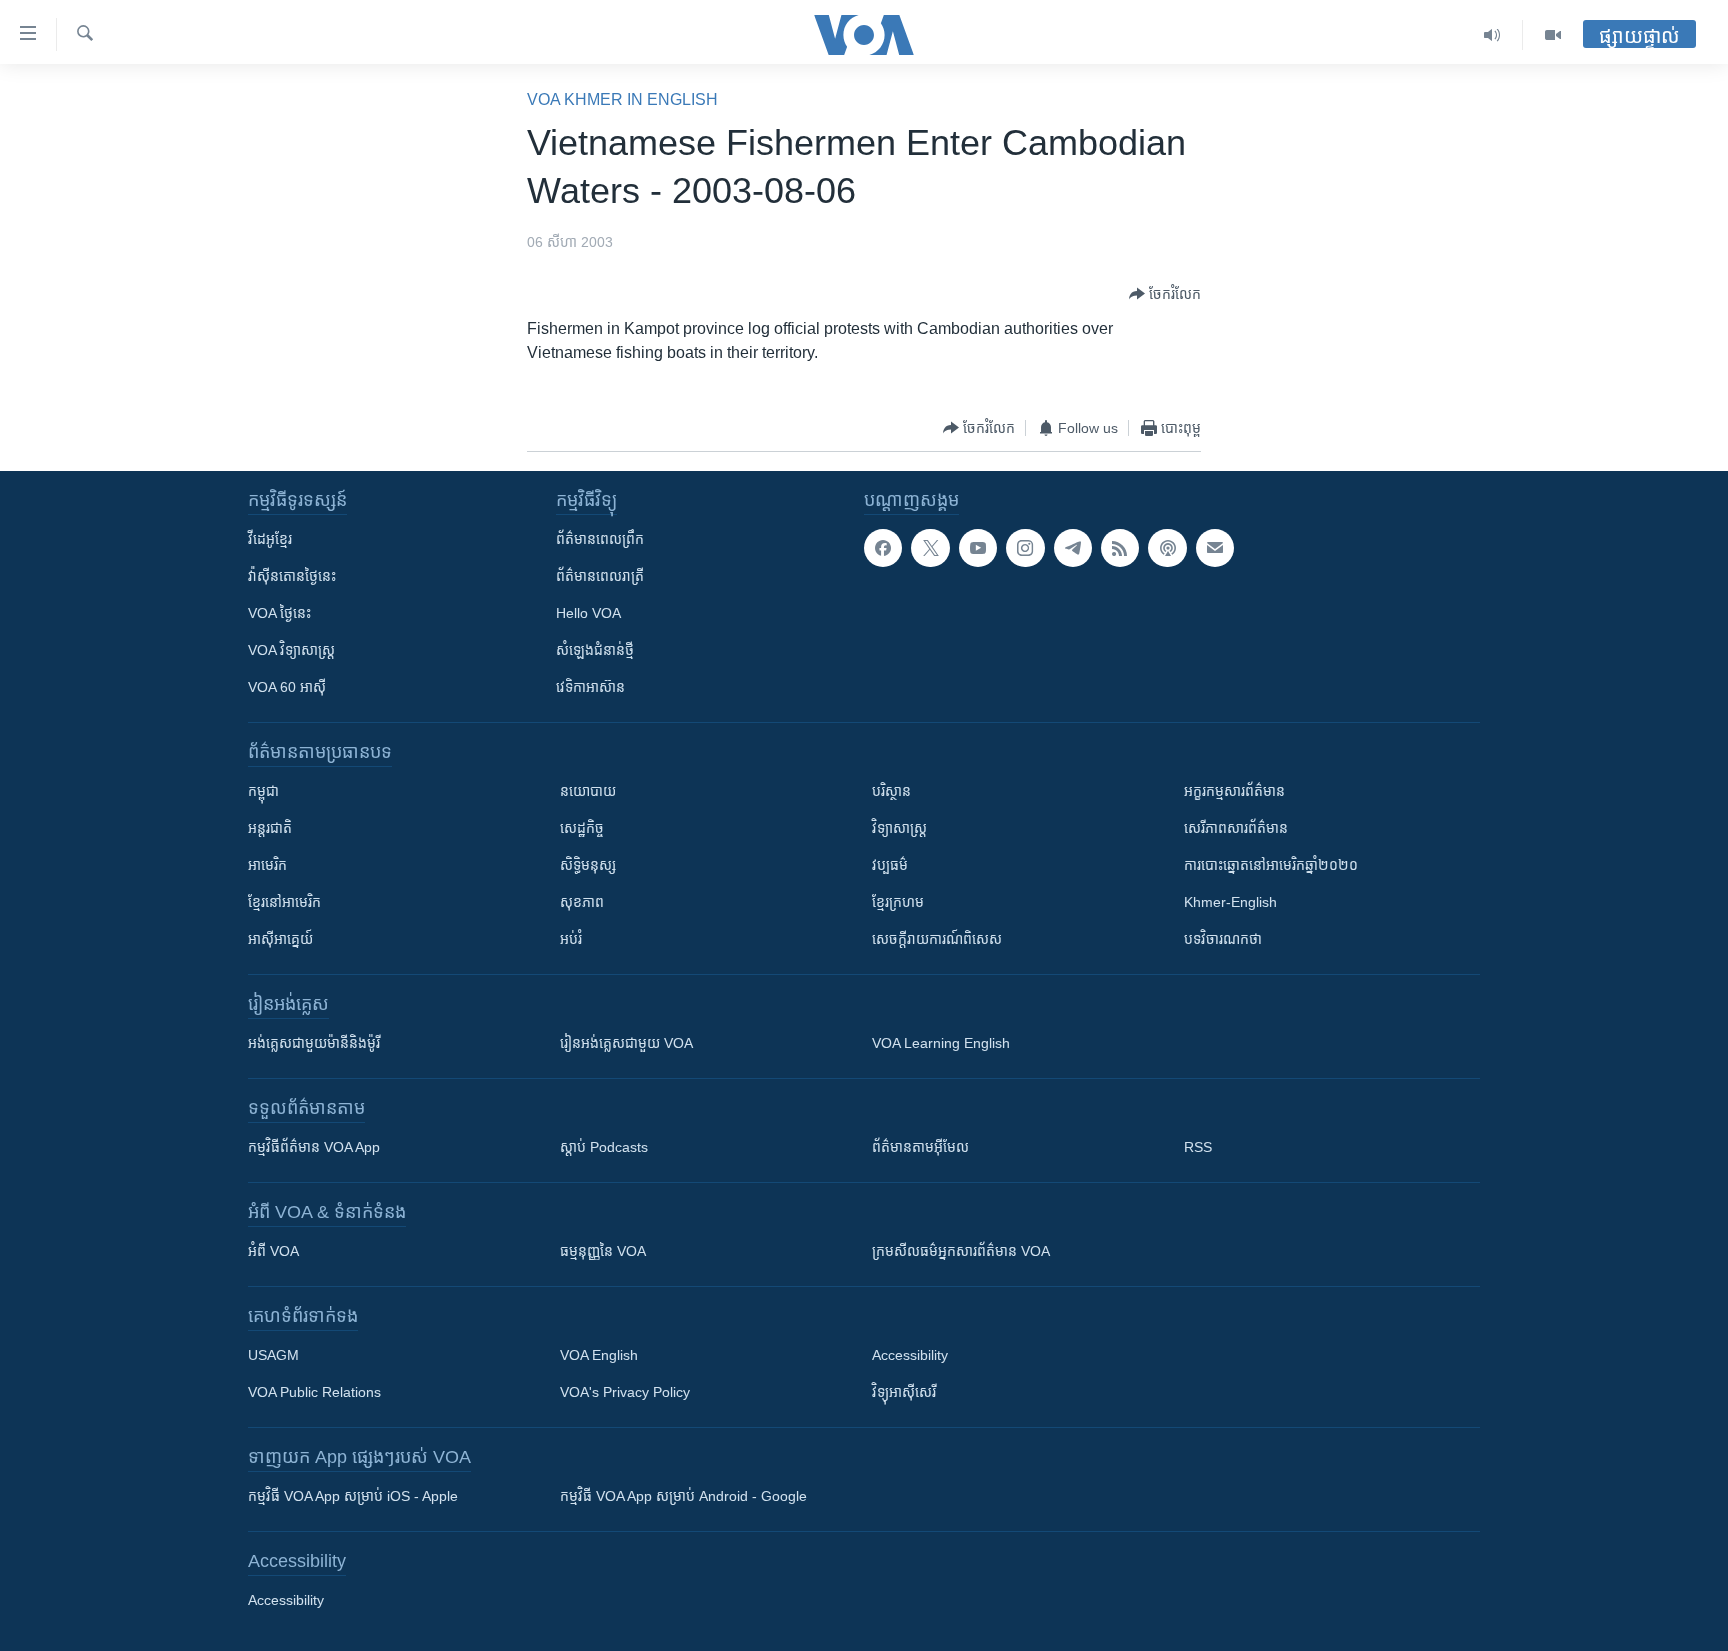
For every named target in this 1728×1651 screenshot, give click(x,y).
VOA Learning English (941, 1043)
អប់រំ (571, 939)
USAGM (273, 1355)
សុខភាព (582, 902)
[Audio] (1492, 35)
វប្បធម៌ (890, 865)
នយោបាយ (588, 791)
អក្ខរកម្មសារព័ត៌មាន (1234, 791)
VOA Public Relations (314, 1392)
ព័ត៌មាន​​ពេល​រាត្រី (600, 576)
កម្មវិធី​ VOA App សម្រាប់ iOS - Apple (353, 1496)
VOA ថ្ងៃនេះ (279, 613)
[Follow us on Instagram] (1025, 548)
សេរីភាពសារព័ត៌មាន (1236, 828)
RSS (1198, 1147)
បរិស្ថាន (891, 791)
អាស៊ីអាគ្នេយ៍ (280, 939)
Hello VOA (588, 613)
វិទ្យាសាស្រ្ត (899, 828)
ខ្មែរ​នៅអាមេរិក (284, 902)
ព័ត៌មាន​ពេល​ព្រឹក (600, 539)
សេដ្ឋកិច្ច (582, 828)
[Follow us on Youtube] (978, 548)
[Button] (1165, 294)
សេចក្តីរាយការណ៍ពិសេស (937, 939)
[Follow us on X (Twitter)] (930, 548)
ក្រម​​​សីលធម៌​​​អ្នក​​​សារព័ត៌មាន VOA (961, 1251)
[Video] (1553, 35)
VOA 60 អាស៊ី (287, 687)
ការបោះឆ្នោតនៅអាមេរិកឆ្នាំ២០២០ (1271, 865)
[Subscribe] (1215, 548)
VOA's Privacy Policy (625, 1392)
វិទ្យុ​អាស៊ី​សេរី (904, 1392)
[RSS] (1120, 548)
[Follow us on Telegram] (1073, 548)
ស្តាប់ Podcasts (604, 1147)
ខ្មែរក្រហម (898, 902)
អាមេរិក (267, 865)
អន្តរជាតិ (270, 828)
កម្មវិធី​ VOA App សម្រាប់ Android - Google (683, 1496)
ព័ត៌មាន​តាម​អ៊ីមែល (920, 1147)
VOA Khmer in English (622, 99)
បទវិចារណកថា (1223, 939)
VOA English (599, 1355)
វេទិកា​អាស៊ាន (590, 687)
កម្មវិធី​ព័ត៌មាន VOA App (314, 1147)
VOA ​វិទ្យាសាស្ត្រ (291, 650)
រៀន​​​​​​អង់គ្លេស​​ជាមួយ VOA (626, 1043)
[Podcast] (1167, 548)
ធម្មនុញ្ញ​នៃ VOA (603, 1251)
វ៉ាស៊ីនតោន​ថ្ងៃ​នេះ (292, 576)
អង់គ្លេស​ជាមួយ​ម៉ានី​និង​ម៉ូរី (314, 1043)
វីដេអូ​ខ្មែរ (270, 539)
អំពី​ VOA (273, 1251)
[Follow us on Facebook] (883, 548)
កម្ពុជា (263, 791)
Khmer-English (1230, 902)
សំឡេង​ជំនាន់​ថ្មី (595, 650)
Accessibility (910, 1355)
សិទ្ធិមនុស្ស (588, 865)
